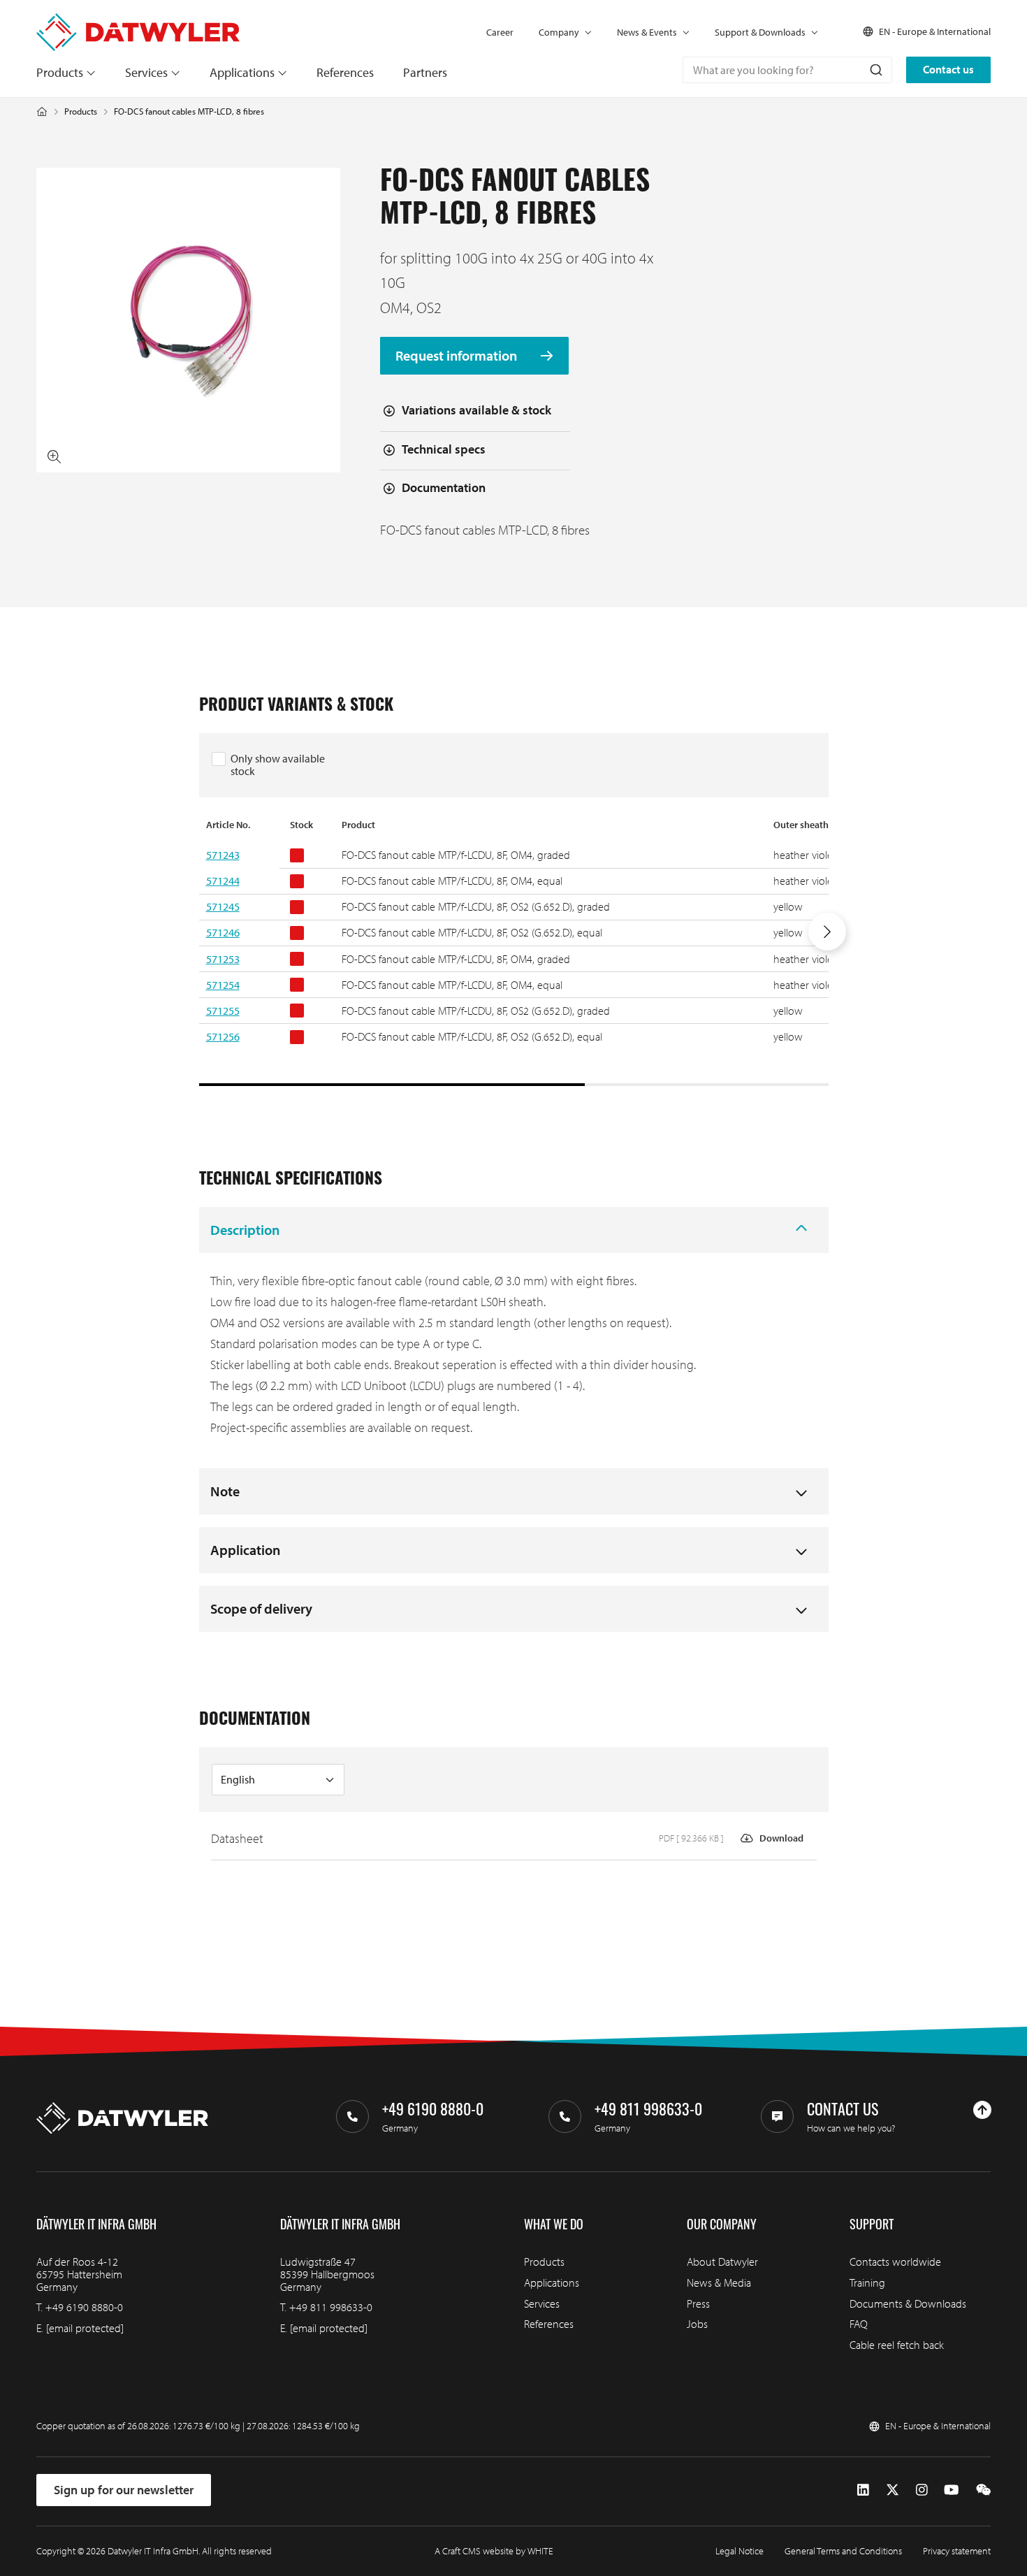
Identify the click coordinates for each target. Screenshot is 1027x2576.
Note (225, 1491)
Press (698, 2303)
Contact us (948, 69)
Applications (242, 72)
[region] (514, 952)
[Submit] (875, 70)
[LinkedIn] (863, 2489)
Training (867, 2282)
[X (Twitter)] (893, 2489)
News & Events (647, 32)
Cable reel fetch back (897, 2345)
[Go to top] (982, 2110)
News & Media (719, 2282)
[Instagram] (922, 2489)
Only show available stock (278, 765)
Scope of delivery (261, 1608)
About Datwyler (722, 2262)
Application (245, 1550)
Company (559, 32)
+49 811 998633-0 (331, 2307)
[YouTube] (951, 2489)
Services (146, 72)
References (345, 72)
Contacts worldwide (895, 2262)
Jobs (697, 2324)
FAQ (859, 2324)
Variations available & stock (476, 410)
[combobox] (787, 70)
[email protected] (85, 2328)
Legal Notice (740, 2551)
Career (500, 32)
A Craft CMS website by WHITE (494, 2551)
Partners (425, 72)
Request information (458, 356)
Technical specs (444, 449)
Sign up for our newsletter (124, 2490)
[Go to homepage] (138, 20)
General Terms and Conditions (843, 2551)
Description (245, 1230)
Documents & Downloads (908, 2303)
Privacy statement (957, 2551)
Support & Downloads (760, 32)
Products (60, 72)
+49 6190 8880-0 (84, 2307)
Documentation (444, 487)
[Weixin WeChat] (983, 2489)
